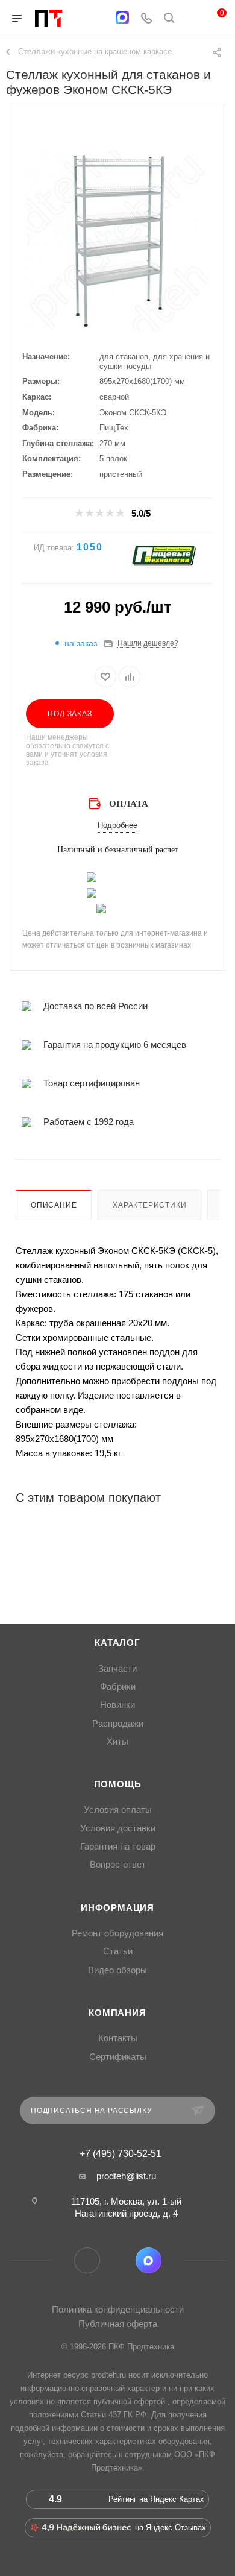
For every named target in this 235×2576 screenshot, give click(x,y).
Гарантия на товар (118, 1847)
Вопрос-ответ (118, 1865)
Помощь (118, 1784)
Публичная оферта (118, 2324)
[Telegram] (99, 19)
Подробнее (117, 825)
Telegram (87, 2260)
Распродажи (118, 1724)
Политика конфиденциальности (118, 2309)
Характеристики (149, 1205)
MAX (149, 2260)
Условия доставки (118, 1828)
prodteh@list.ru (126, 2176)
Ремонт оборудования (117, 1933)
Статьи (118, 1951)
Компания (117, 2013)
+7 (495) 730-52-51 (121, 2154)
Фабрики (118, 1687)
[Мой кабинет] (192, 19)
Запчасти (117, 1669)
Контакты (118, 2038)
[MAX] (122, 17)
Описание (54, 1205)
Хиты (117, 1742)
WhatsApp (118, 2260)
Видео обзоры (117, 1970)
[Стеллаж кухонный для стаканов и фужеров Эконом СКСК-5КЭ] (117, 241)
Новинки (117, 1705)
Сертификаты (118, 2057)
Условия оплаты (118, 1810)
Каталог (117, 1643)
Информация (117, 1908)
